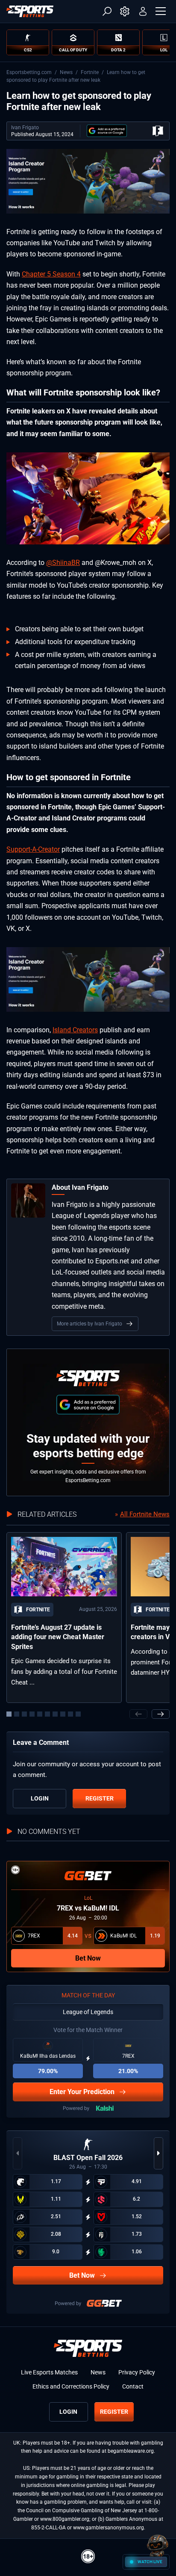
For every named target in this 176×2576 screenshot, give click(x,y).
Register (100, 1798)
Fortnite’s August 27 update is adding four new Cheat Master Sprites (58, 1637)
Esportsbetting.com (29, 72)
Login (40, 1798)
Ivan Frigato (25, 128)
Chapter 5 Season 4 (51, 274)
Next (161, 1714)
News (66, 72)
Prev (138, 1714)
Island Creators (75, 1030)
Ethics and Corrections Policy (71, 2386)
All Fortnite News (145, 1514)
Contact (133, 2386)
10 (78, 1714)
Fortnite (90, 72)
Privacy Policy (137, 2372)
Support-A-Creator (33, 849)
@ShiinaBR (63, 563)
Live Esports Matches (49, 2372)
